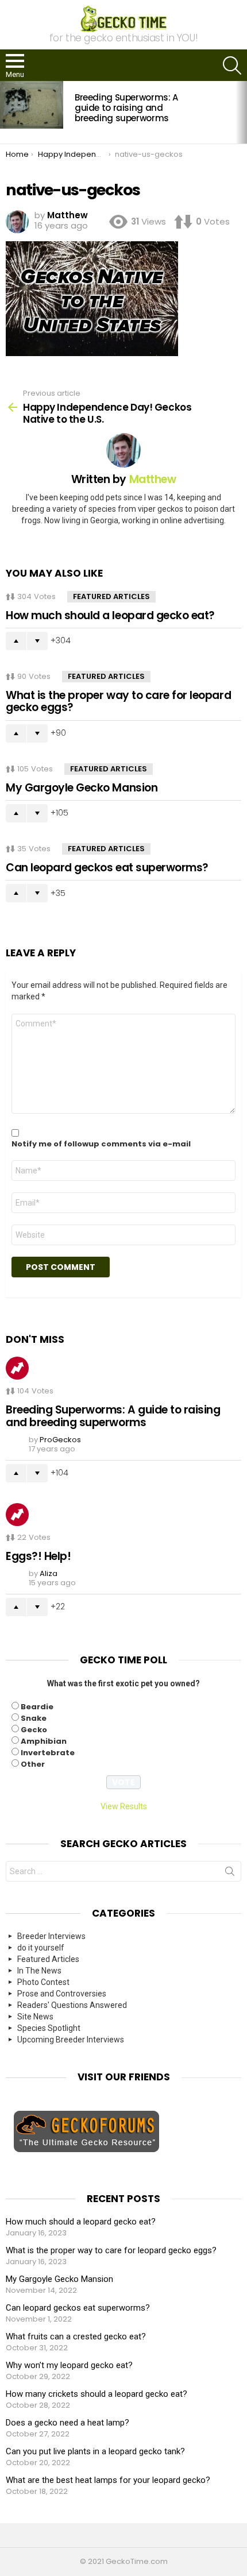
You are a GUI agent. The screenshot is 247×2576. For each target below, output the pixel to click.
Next (241, 112)
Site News (35, 2017)
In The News (39, 1971)
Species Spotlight (49, 2028)
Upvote (16, 641)
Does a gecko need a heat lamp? (67, 2423)
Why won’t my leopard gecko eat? (69, 2365)
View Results (124, 1806)
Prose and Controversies (62, 1994)
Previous (6, 112)
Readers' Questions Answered (72, 2005)
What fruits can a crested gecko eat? (76, 2336)
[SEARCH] (232, 65)
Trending (17, 1368)
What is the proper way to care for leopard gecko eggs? (118, 701)
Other (33, 1764)
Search (230, 1874)
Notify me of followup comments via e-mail (101, 1144)
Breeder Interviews (51, 1936)
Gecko (34, 1730)
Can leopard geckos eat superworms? (107, 868)
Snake (34, 1718)
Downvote (37, 641)
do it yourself (41, 1948)
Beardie (37, 1707)
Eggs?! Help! (38, 1556)
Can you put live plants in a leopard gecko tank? (95, 2451)
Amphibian (44, 1741)
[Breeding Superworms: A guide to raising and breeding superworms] (32, 105)
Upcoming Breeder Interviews (71, 2040)
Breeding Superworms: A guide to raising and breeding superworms (126, 108)
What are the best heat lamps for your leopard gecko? (108, 2480)
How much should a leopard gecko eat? (110, 615)
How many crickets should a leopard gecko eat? (97, 2394)
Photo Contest (43, 1982)
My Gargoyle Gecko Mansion (82, 788)
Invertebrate (48, 1753)
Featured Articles (111, 596)
